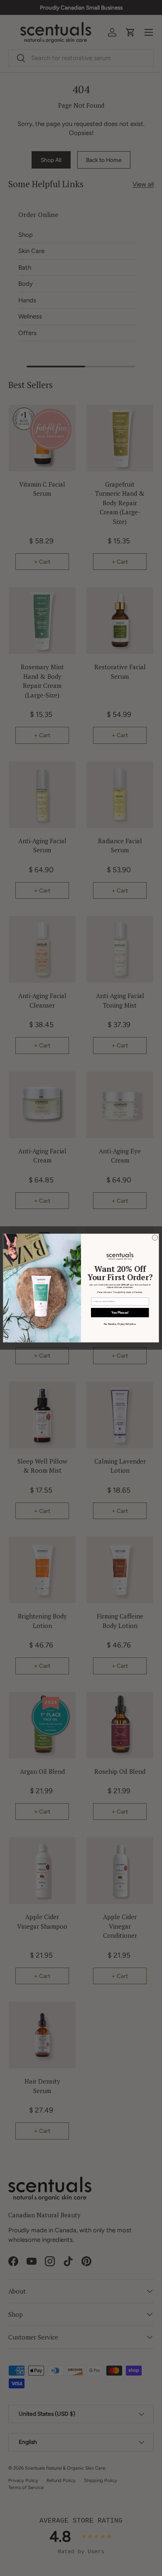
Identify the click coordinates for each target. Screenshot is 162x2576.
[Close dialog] (155, 1238)
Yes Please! (120, 1312)
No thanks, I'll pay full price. (120, 1324)
